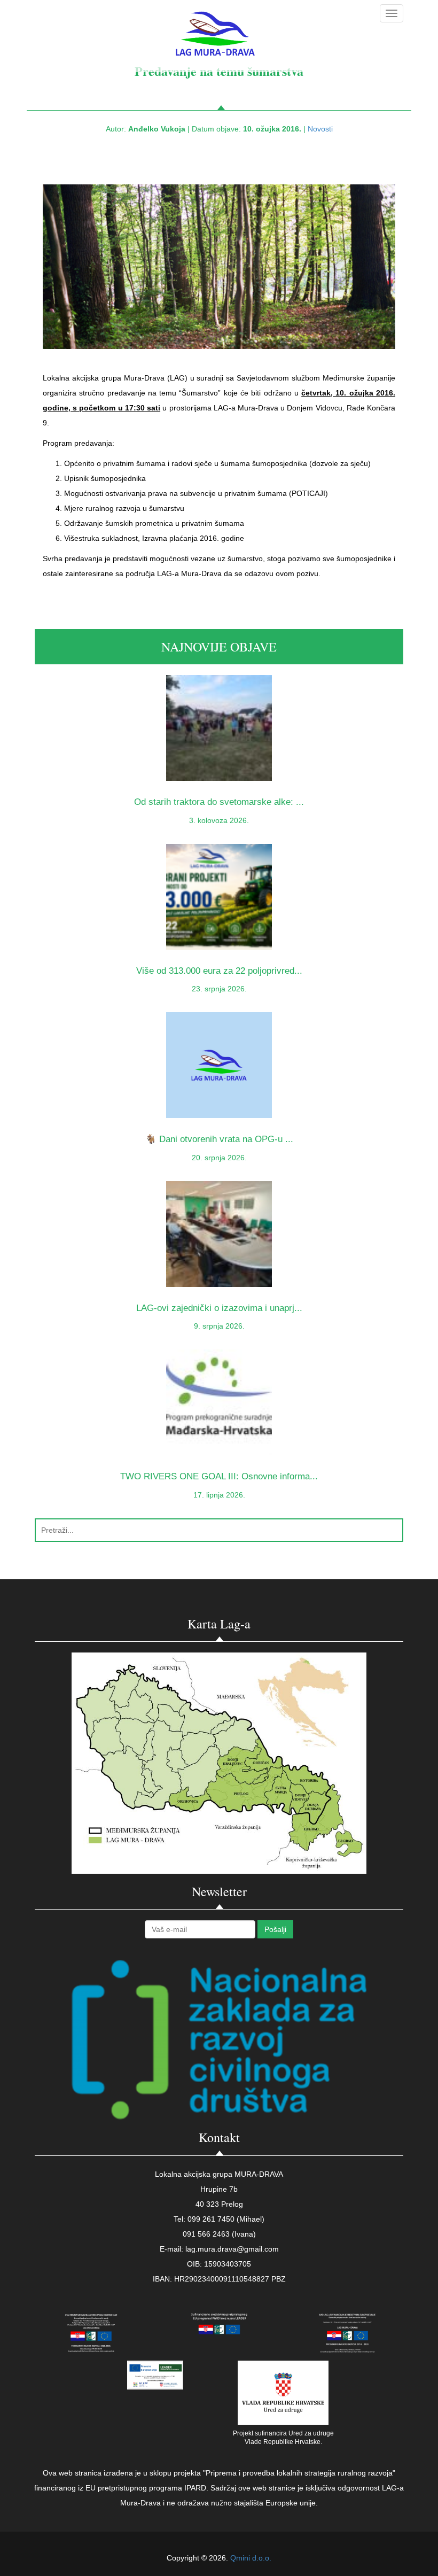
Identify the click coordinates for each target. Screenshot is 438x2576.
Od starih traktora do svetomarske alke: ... (219, 802)
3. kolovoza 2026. (219, 820)
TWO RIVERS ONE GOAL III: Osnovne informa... (219, 1476)
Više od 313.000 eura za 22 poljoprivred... (219, 971)
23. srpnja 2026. (219, 989)
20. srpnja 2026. (219, 1158)
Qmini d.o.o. (251, 2558)
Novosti (320, 129)
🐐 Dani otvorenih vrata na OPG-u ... (219, 1139)
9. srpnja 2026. (219, 1326)
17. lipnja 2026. (219, 1495)
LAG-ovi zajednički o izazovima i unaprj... (219, 1308)
